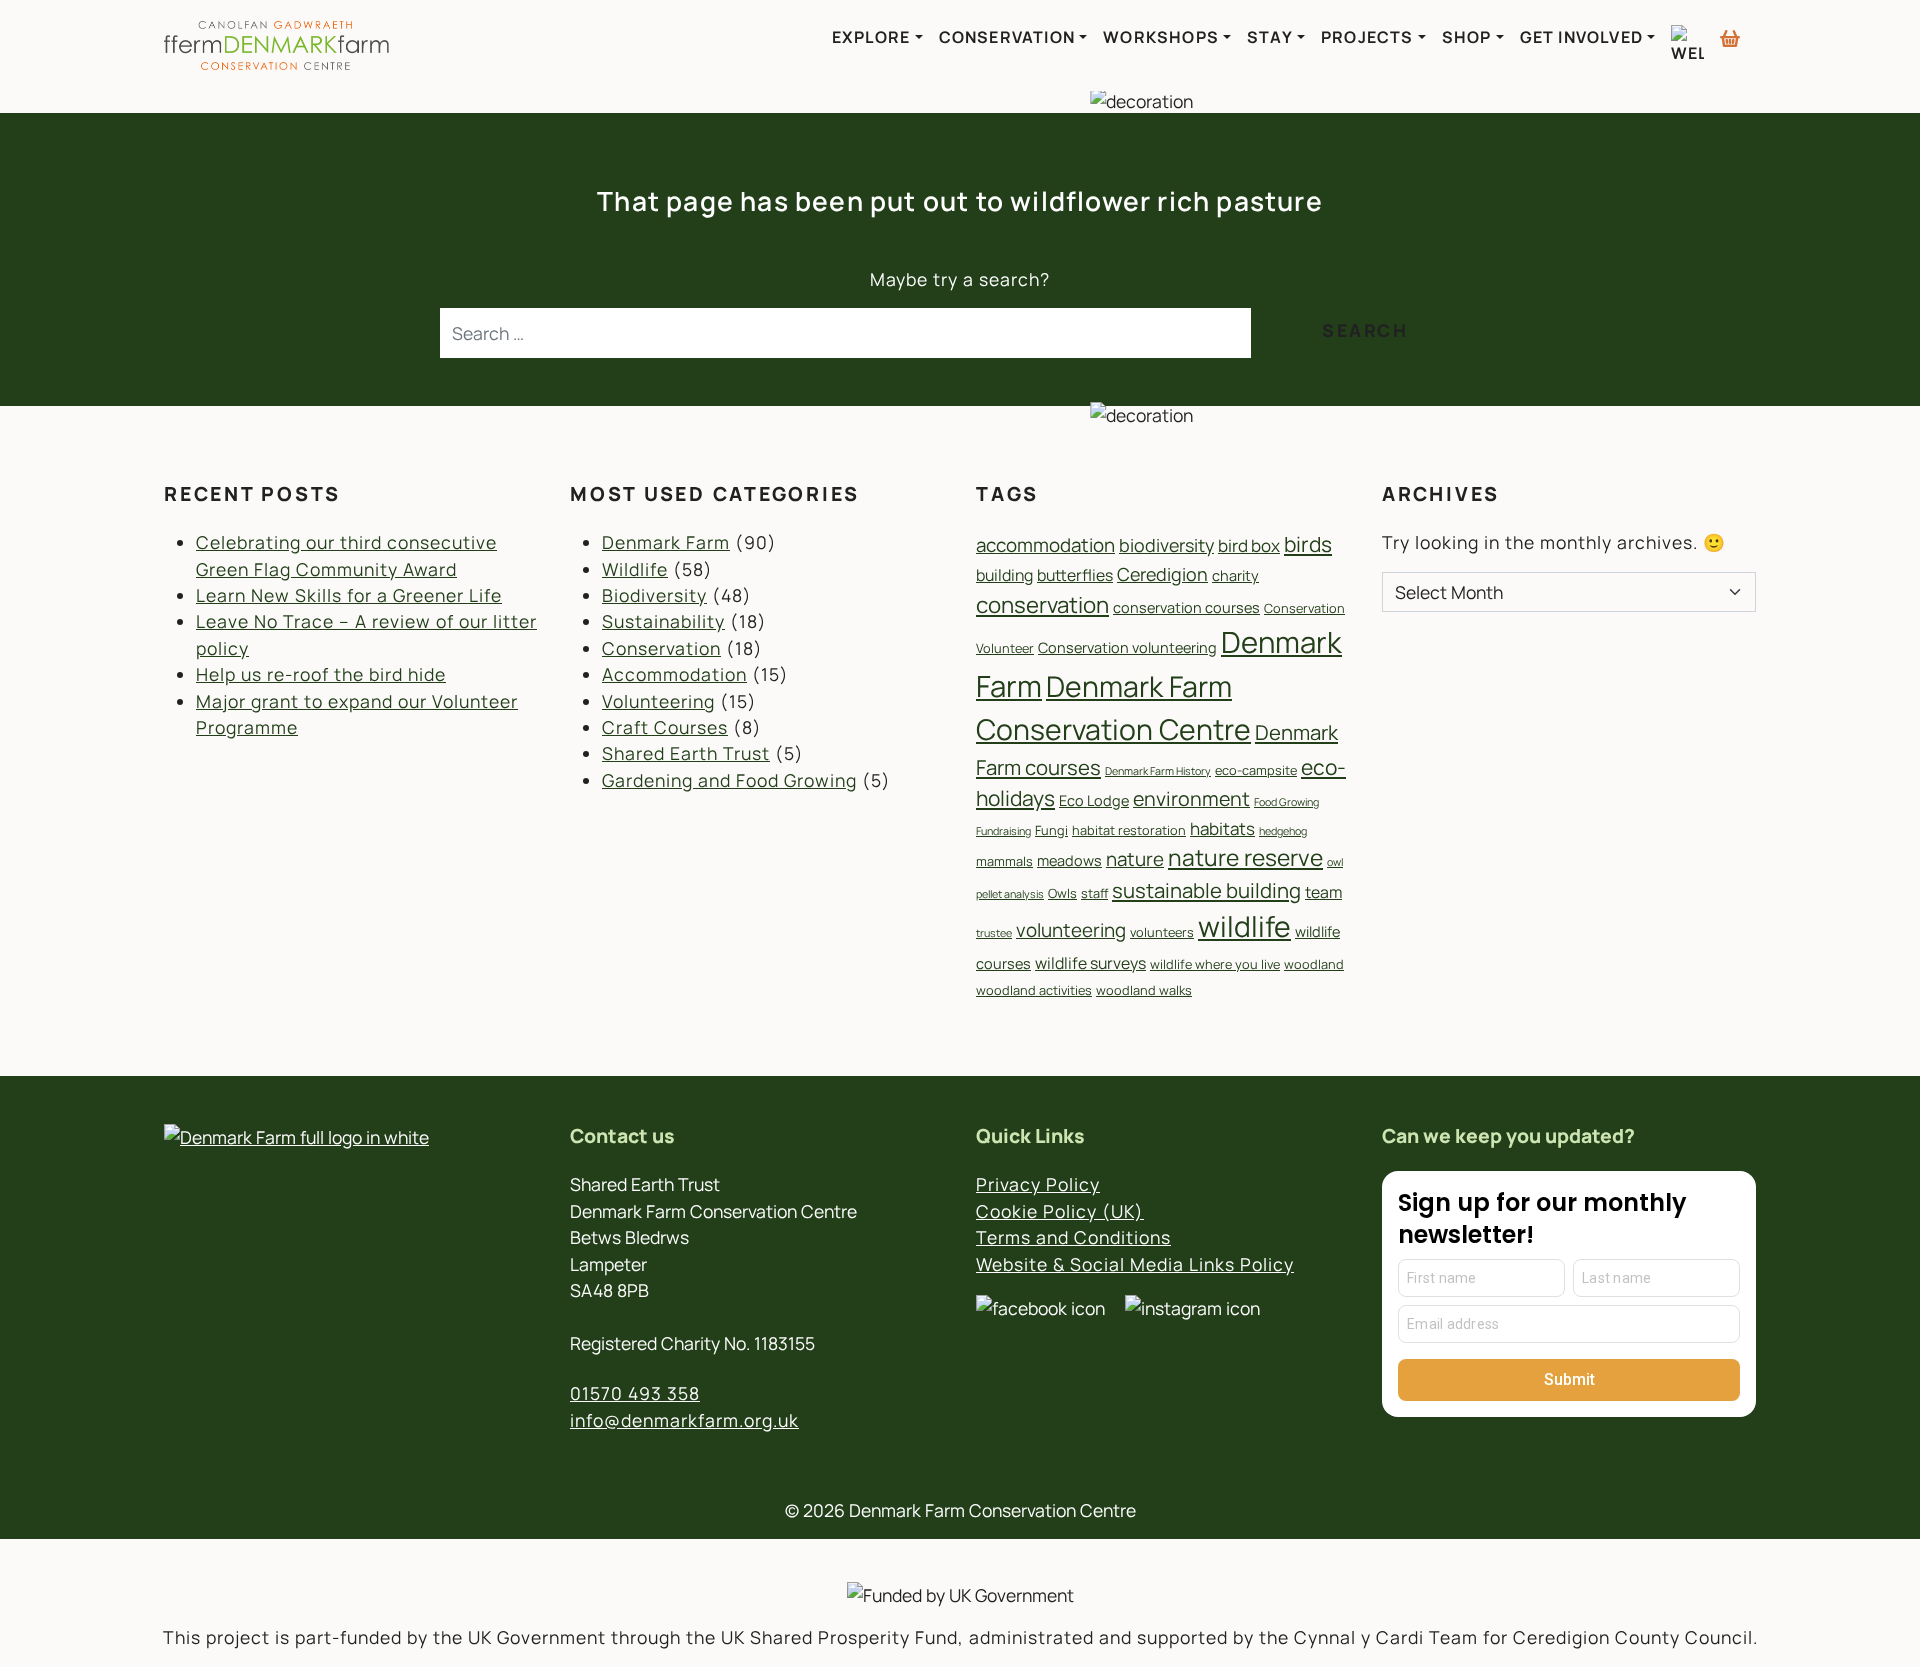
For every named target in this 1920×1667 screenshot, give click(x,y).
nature (1135, 859)
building (1004, 575)
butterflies (1075, 575)
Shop (1467, 37)
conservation (1042, 604)
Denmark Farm (666, 542)
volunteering (1071, 930)
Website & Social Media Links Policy (1135, 1264)
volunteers (1162, 932)
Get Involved (1581, 37)
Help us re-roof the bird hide (321, 674)
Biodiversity (654, 595)
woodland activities (1034, 990)
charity (1235, 575)
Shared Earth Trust (686, 753)
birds (1308, 544)
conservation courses (1186, 607)
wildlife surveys (1090, 963)
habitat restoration (1129, 830)
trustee (994, 933)
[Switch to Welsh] (1687, 45)
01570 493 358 (635, 1393)
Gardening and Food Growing (729, 780)
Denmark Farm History (1158, 771)
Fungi (1051, 830)
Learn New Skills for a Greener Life (349, 595)
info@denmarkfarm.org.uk (684, 1420)
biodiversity (1166, 545)
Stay (1270, 37)
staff (1094, 893)
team (1323, 892)
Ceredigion (1162, 574)
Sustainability (663, 621)
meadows (1069, 860)
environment (1191, 798)
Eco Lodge (1094, 800)
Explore (871, 37)
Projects (1367, 37)
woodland (1314, 964)
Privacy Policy (1038, 1184)
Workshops (1161, 37)
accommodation (1045, 545)
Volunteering (658, 701)
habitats (1222, 828)
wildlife (1244, 926)
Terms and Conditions (1073, 1237)
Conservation (1007, 37)
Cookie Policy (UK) (1060, 1211)
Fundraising (1003, 831)
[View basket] (1730, 30)
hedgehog (1283, 831)
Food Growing (1286, 802)
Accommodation (674, 674)
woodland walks (1144, 990)
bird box (1249, 545)
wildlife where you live (1215, 964)
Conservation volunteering (1127, 647)
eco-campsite (1256, 770)
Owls (1062, 893)
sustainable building (1206, 890)
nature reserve (1245, 857)
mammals (1004, 861)
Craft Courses (665, 727)
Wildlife (635, 569)
